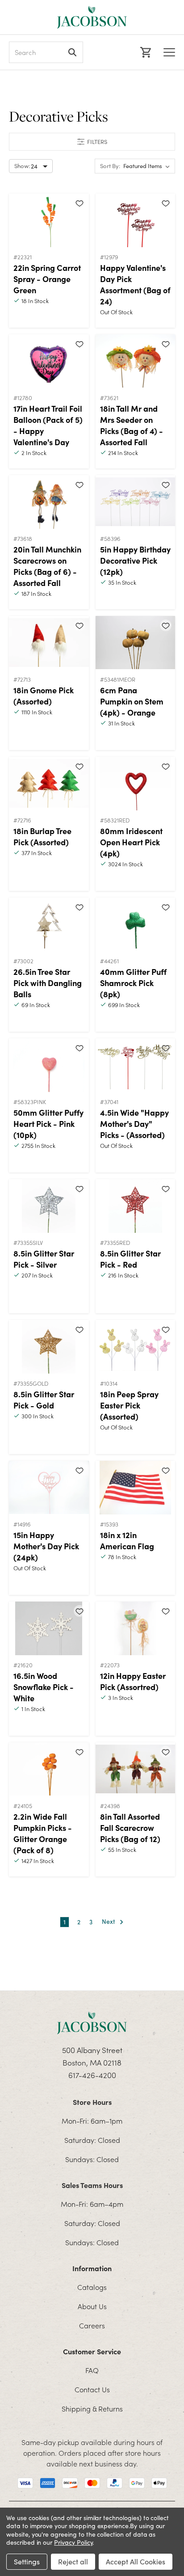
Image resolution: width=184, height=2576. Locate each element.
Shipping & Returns (92, 2408)
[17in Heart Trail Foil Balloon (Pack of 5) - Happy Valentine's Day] (49, 361)
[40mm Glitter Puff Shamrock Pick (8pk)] (136, 924)
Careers (92, 2325)
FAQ (92, 2370)
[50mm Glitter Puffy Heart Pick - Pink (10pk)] (49, 1065)
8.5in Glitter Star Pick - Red (130, 1259)
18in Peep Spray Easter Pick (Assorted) (129, 1405)
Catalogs (92, 2287)
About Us (92, 2306)
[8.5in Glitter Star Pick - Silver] (49, 1206)
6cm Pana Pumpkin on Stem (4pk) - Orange (132, 701)
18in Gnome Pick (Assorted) (44, 696)
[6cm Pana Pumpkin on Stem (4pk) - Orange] (136, 643)
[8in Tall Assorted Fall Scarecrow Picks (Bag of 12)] (136, 1769)
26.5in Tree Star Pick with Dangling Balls (48, 983)
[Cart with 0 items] (144, 52)
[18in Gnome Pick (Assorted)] (49, 643)
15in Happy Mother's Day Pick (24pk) (46, 1546)
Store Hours (92, 2102)
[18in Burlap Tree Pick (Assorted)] (49, 784)
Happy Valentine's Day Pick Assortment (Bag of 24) (135, 284)
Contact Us (92, 2389)
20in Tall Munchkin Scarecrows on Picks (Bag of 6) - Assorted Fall (47, 566)
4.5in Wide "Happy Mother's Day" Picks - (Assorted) (134, 1124)
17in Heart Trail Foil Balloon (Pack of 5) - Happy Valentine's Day (48, 425)
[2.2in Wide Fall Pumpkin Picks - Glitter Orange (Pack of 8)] (49, 1769)
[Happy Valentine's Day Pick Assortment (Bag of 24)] (136, 220)
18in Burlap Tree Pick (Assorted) (42, 836)
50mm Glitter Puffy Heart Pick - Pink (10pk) (48, 1124)
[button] (92, 142)
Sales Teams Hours (92, 2185)
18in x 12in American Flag (127, 1540)
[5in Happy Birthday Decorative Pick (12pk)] (136, 502)
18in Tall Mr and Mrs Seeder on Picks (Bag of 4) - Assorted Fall (132, 425)
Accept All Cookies (136, 2561)
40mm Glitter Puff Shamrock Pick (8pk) (133, 983)
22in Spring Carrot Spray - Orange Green (47, 279)
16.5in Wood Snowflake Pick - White (44, 1687)
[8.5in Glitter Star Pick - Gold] (49, 1347)
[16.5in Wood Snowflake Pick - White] (49, 1628)
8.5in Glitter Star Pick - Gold (44, 1400)
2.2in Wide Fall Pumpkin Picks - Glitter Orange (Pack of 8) (43, 1833)
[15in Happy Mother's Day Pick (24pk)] (49, 1488)
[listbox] (148, 166)
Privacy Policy (73, 2542)
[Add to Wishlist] (79, 203)
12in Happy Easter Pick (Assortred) (133, 1681)
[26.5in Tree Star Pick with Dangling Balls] (49, 924)
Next (109, 1922)
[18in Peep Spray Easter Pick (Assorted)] (136, 1347)
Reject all (73, 2561)
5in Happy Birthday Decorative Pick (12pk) (135, 560)
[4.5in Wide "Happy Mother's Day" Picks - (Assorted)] (136, 1065)
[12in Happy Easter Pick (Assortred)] (136, 1628)
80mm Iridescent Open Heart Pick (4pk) (131, 842)
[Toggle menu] (169, 52)
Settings (27, 2561)
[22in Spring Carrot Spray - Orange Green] (49, 220)
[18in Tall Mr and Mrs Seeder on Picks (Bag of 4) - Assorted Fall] (136, 361)
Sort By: (110, 166)
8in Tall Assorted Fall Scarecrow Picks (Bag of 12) (130, 1828)
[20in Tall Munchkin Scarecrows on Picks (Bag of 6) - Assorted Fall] (49, 502)
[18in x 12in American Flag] (136, 1488)
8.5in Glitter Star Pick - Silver (44, 1259)
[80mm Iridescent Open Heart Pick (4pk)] (136, 784)
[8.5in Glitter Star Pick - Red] (136, 1206)
